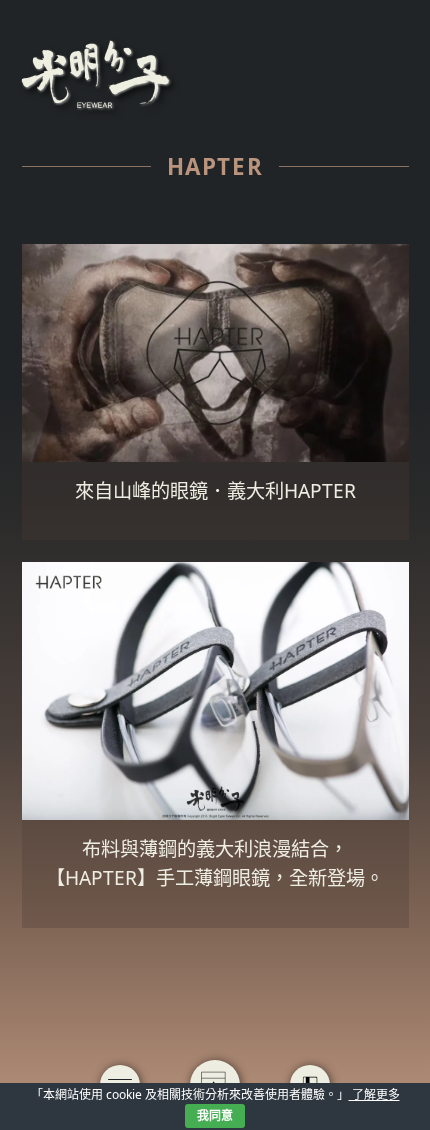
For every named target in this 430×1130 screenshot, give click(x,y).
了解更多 (374, 1094)
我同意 (215, 1115)
